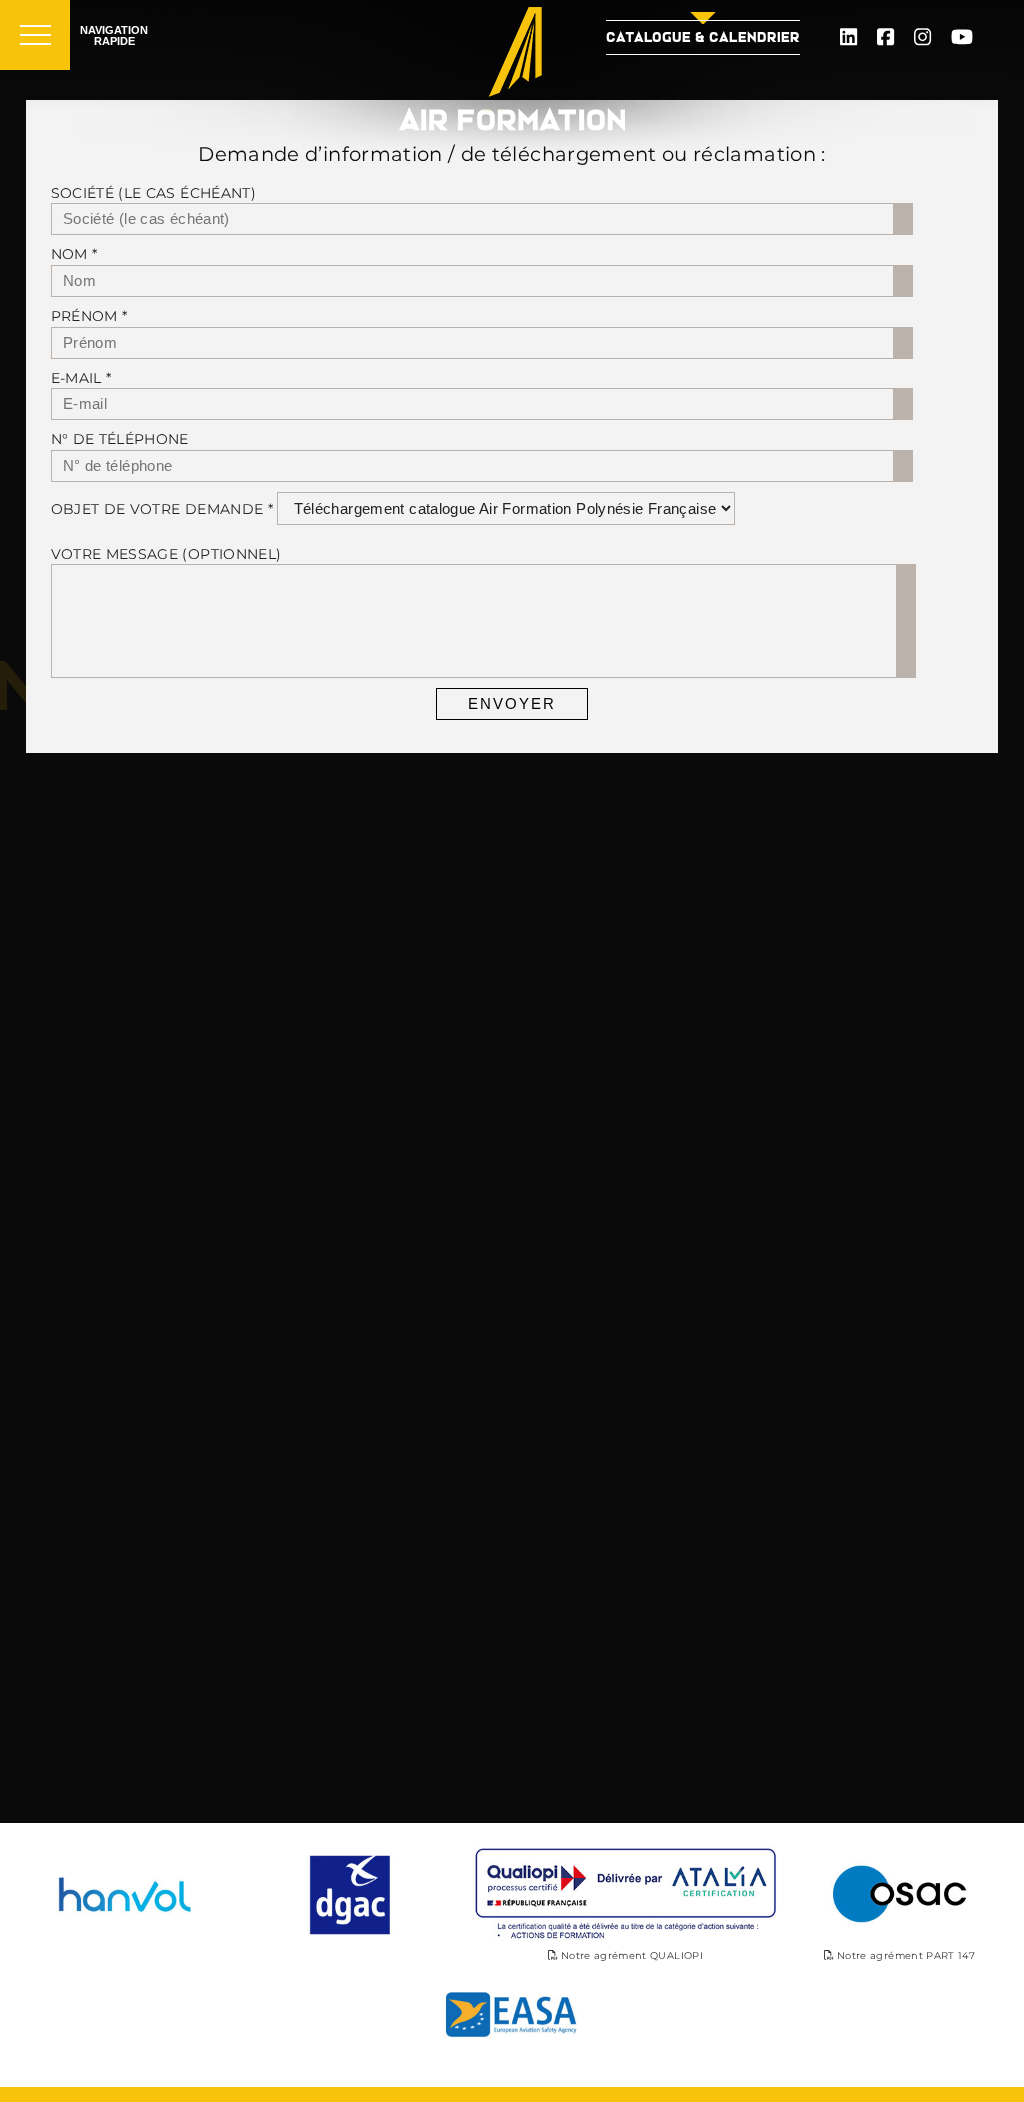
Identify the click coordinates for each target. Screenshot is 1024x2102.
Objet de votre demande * (162, 509)
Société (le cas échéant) (153, 193)
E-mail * (81, 378)
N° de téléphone (120, 439)
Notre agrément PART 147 (904, 1955)
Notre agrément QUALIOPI (630, 1955)
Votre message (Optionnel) (166, 554)
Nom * (74, 254)
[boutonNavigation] (35, 35)
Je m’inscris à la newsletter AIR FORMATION (392, 1276)
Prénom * (89, 316)
